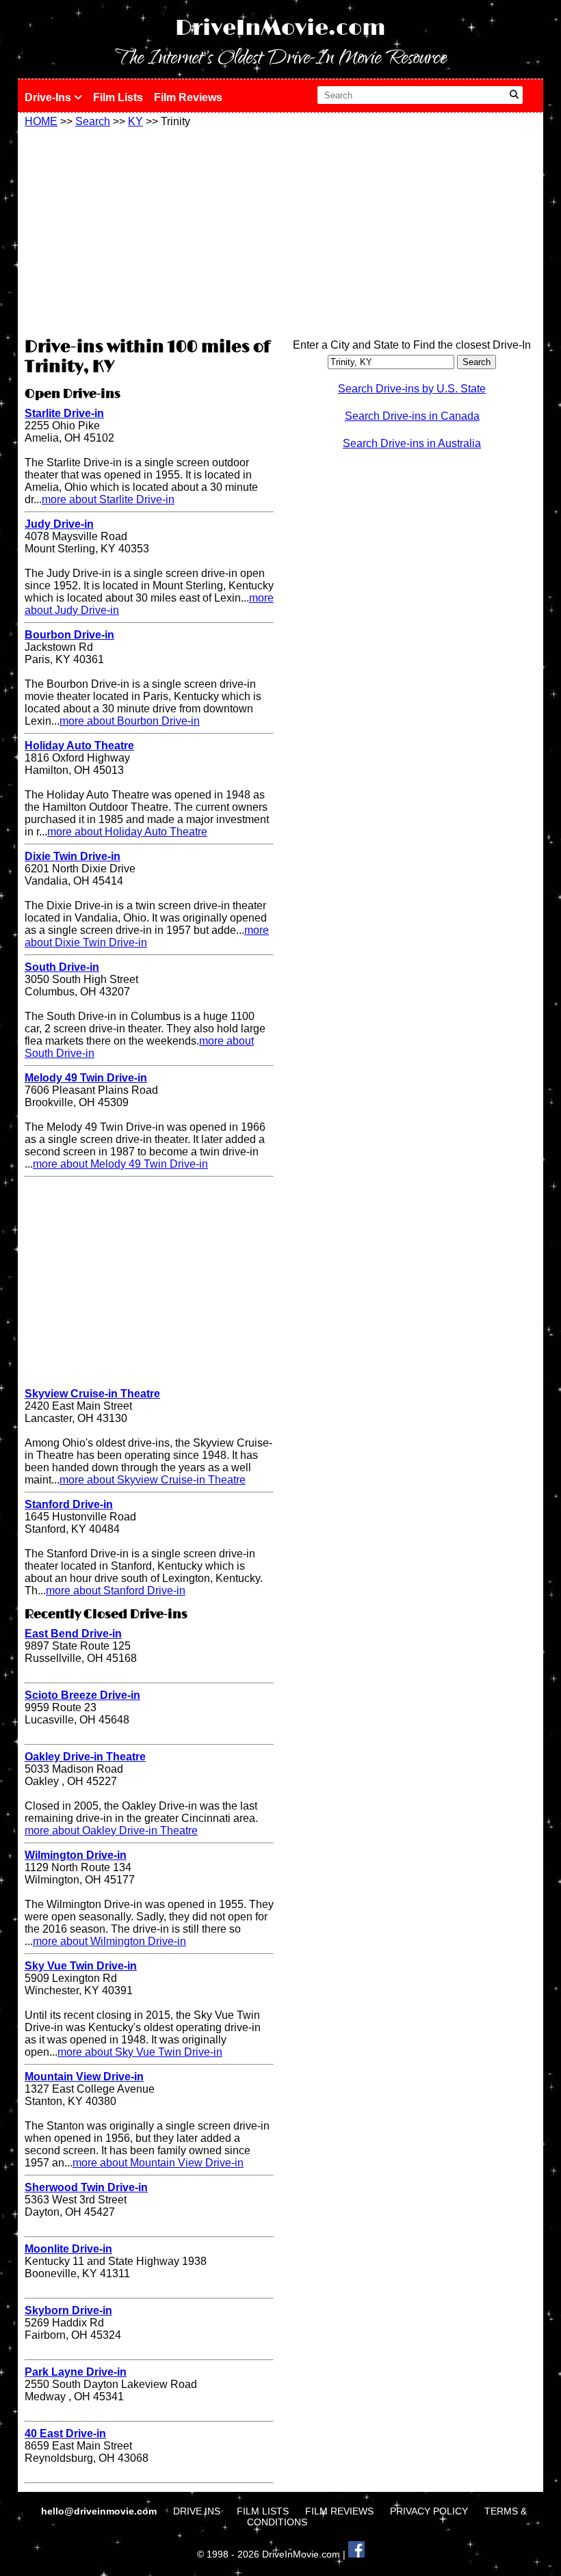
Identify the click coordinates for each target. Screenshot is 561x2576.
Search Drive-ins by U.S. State (412, 389)
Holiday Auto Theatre (79, 746)
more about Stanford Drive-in (116, 1591)
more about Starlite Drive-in (108, 499)
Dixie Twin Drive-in (73, 856)
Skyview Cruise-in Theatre (92, 1394)
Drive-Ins (49, 97)
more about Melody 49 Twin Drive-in (120, 1164)
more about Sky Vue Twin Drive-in (140, 2052)
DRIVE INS (197, 2511)
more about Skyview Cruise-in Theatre (153, 1480)
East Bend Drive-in (73, 1634)
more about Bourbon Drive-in (130, 721)
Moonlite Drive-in (68, 2249)
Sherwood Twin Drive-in (86, 2187)
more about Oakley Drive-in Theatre (111, 1830)
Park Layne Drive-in (76, 2372)
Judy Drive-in (59, 524)
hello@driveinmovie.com (100, 2511)
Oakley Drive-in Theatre (85, 1757)
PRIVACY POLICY (429, 2511)
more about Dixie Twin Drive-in (147, 936)
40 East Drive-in (65, 2433)
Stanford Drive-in (69, 1504)
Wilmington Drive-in (76, 1855)
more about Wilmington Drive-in (109, 1941)
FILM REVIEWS (339, 2511)
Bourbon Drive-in (69, 635)
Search (93, 121)
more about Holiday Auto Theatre (127, 832)
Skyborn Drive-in (68, 2310)
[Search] (514, 95)
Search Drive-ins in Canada (412, 416)
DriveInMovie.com (280, 28)
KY (135, 121)
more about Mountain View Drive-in (158, 2163)
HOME (41, 121)
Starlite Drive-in (64, 413)
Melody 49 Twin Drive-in (86, 1078)
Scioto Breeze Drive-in (82, 1695)
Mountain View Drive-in (84, 2077)
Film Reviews (188, 97)
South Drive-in (62, 967)
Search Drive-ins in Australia (412, 443)
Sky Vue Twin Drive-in (81, 1966)
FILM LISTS (263, 2511)
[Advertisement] (149, 230)
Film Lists (118, 97)
